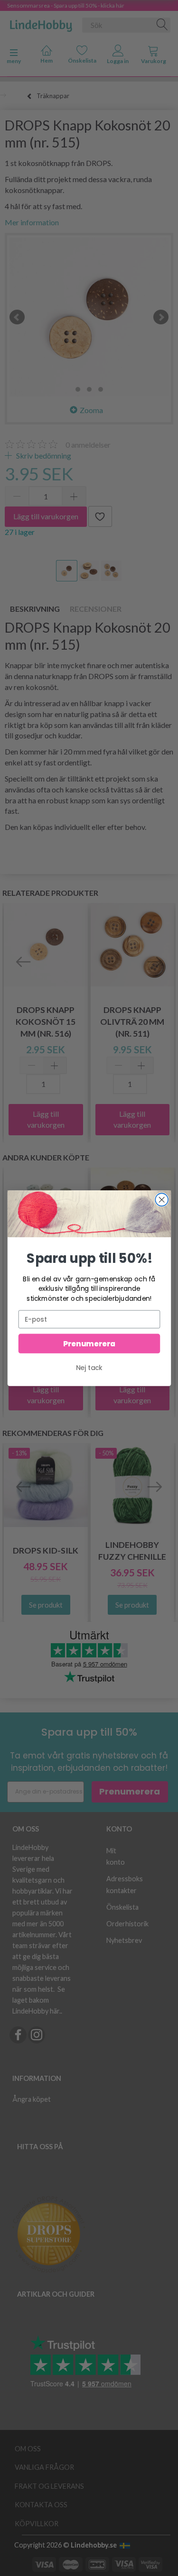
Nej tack (89, 1367)
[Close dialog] (162, 1200)
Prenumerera (89, 1343)
